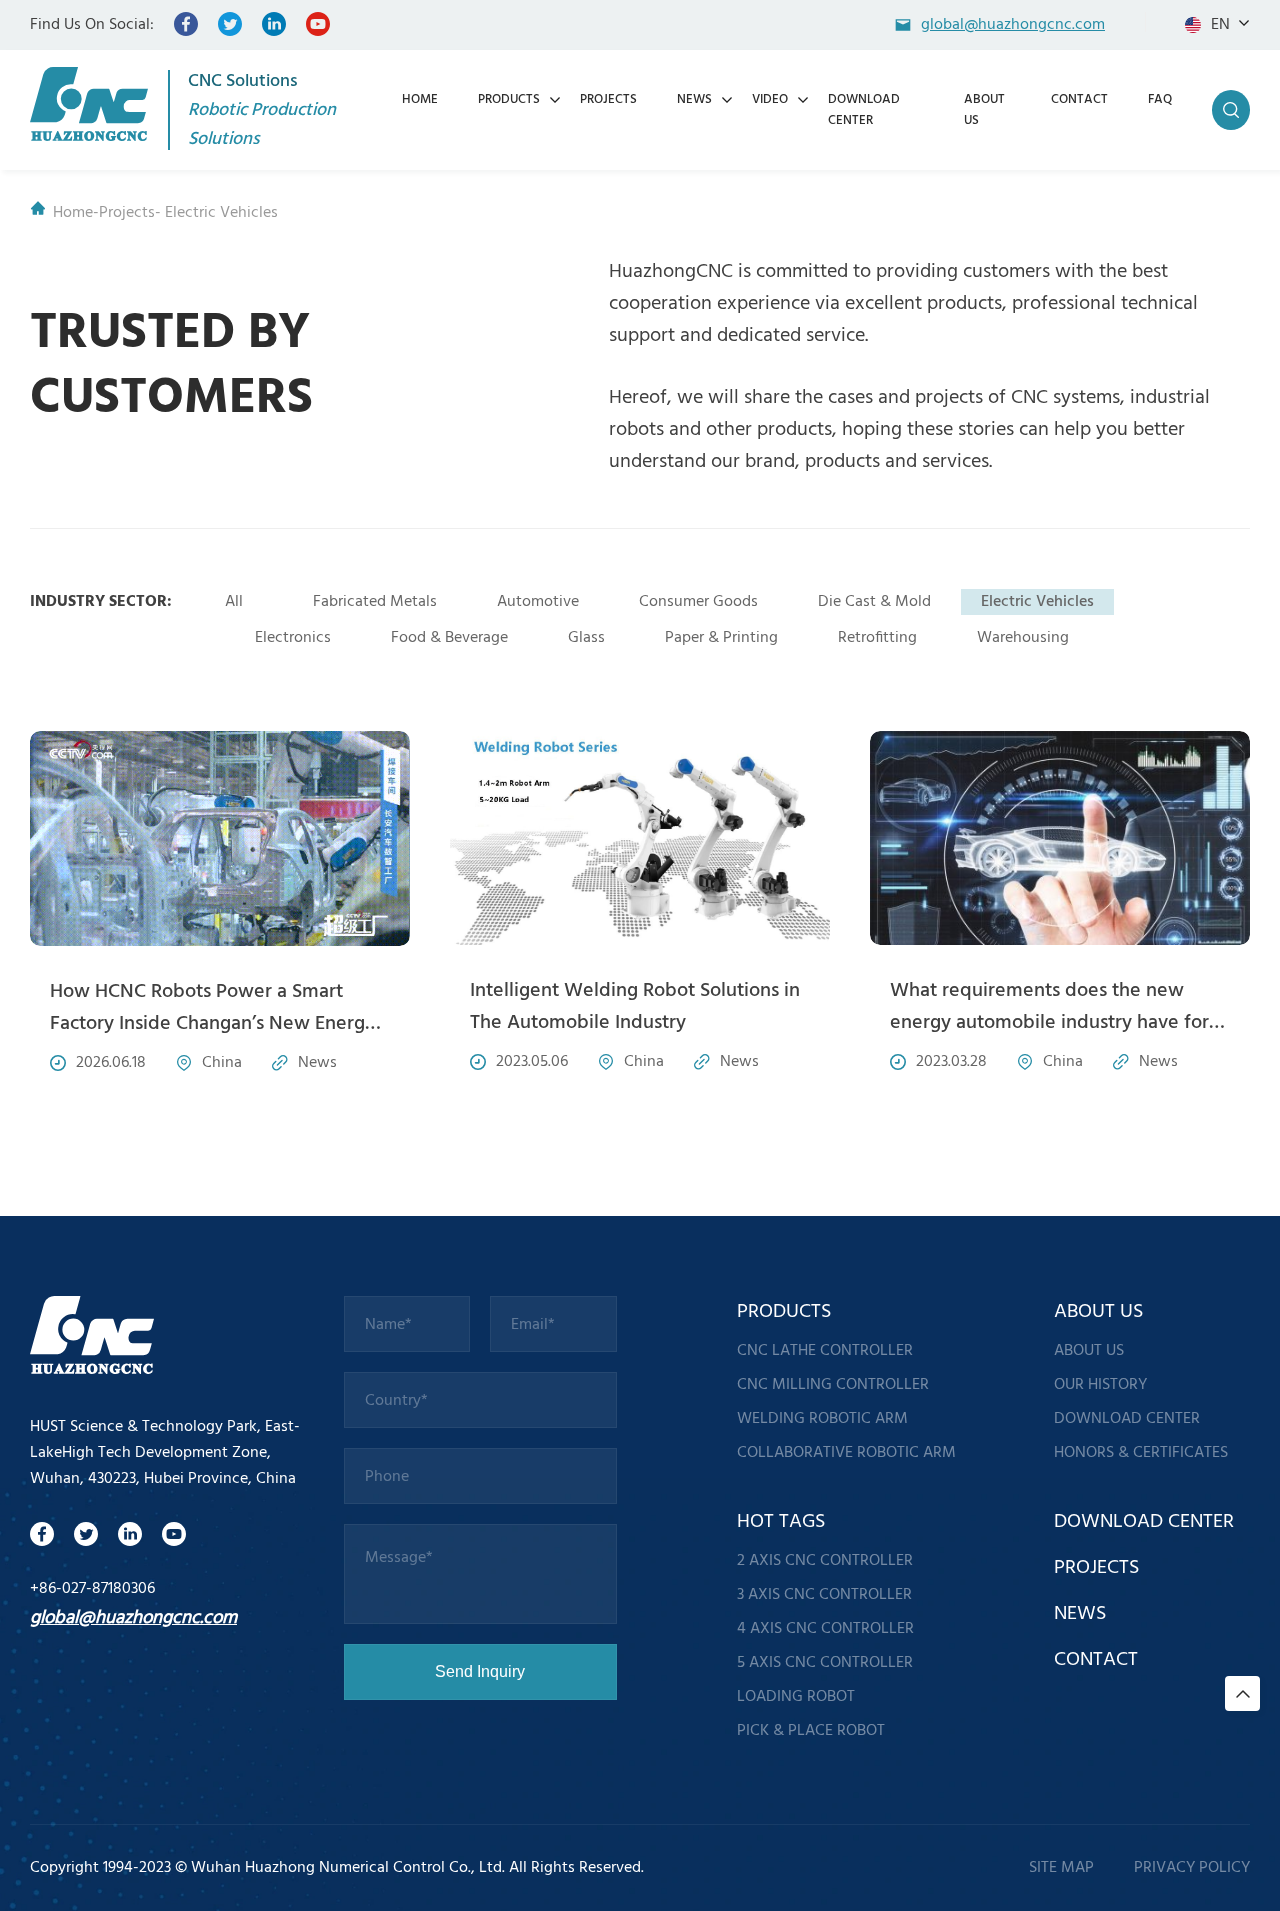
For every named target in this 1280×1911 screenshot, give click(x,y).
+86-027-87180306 (92, 1589)
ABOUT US (1089, 1351)
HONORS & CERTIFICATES (1141, 1453)
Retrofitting (877, 638)
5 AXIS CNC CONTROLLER (825, 1663)
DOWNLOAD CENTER (864, 110)
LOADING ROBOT (796, 1697)
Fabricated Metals (375, 602)
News (317, 1063)
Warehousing (1023, 638)
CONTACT (1079, 99)
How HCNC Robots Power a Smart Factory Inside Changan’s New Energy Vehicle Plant (212, 1024)
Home (73, 213)
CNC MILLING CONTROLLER (833, 1385)
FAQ (1160, 99)
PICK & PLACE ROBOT (811, 1731)
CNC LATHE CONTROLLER (825, 1351)
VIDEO (770, 99)
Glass (586, 638)
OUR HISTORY (1100, 1385)
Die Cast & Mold (874, 602)
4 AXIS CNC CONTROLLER (825, 1629)
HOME (420, 99)
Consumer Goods (698, 602)
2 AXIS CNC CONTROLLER (825, 1561)
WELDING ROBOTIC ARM (822, 1419)
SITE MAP (1061, 1868)
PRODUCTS (509, 99)
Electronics (293, 638)
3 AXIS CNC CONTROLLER (824, 1595)
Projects (127, 213)
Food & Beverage (449, 638)
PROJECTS (608, 99)
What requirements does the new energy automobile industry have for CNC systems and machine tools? (1049, 1023)
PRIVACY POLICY (1192, 1868)
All (234, 602)
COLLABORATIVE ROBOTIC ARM (846, 1453)
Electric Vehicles (1037, 602)
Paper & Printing (721, 638)
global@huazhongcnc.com (133, 1618)
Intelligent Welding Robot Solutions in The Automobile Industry (635, 1007)
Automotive (538, 602)
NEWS (694, 99)
